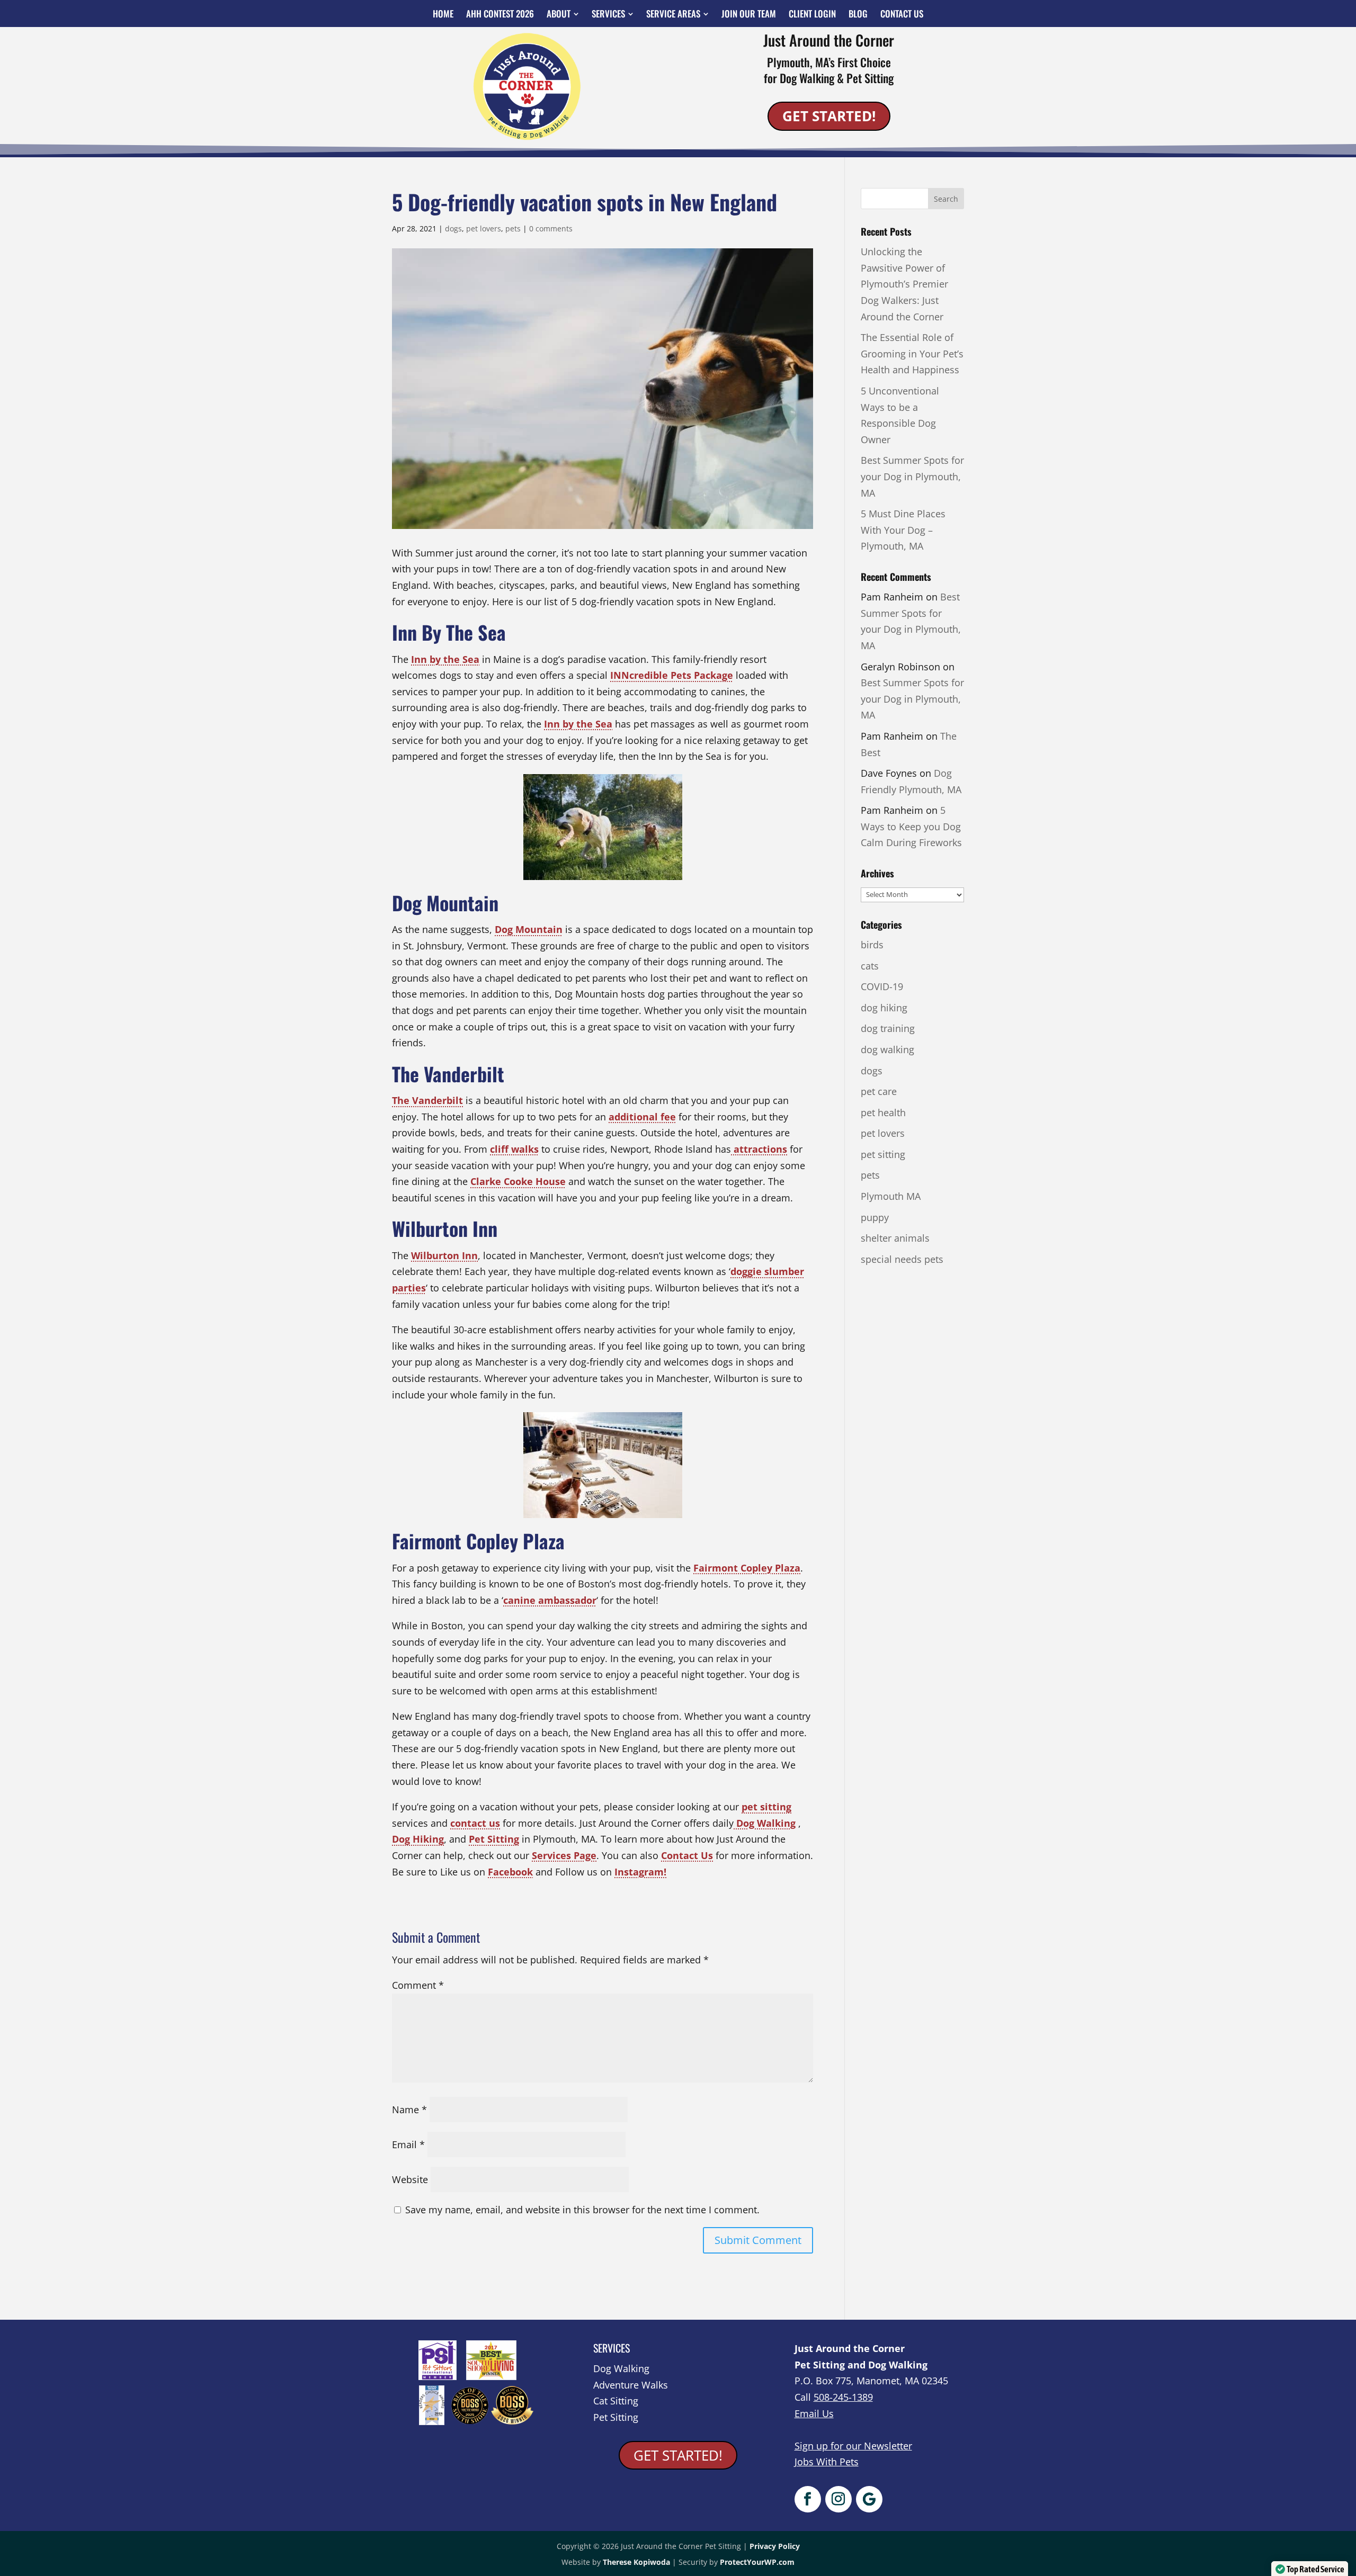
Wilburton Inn (444, 1255)
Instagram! (640, 1872)
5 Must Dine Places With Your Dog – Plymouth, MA (903, 530)
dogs (453, 228)
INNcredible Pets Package (672, 675)
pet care (879, 1091)
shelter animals (895, 1238)
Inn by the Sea (445, 659)
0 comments (551, 228)
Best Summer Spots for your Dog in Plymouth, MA (912, 476)
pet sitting (766, 1807)
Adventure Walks (631, 2385)
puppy (875, 1217)
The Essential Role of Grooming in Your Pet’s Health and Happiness (912, 353)
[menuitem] (443, 14)
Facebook (510, 1872)
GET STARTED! (829, 116)
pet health (883, 1112)
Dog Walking (765, 1823)
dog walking (887, 1049)
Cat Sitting (616, 2401)
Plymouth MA (891, 1196)
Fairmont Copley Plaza (747, 1568)
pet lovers (484, 228)
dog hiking (884, 1008)
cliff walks (514, 1149)
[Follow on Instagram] (838, 2499)
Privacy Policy (775, 2546)
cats (870, 966)
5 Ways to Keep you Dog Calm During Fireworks (911, 826)
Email (408, 2144)
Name (409, 2110)
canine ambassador (550, 1600)
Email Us (814, 2413)
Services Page (564, 1855)
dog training (888, 1028)
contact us (475, 1823)
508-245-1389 (843, 2397)
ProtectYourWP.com (757, 2562)
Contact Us (687, 1855)
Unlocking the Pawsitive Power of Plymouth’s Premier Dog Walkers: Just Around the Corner (904, 284)
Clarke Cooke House (518, 1181)
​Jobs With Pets (827, 2462)
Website (410, 2179)
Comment (418, 1985)
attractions (759, 1149)
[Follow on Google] (869, 2499)
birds (872, 945)
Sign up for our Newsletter (853, 2446)
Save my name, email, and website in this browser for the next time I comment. (582, 2210)
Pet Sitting (494, 1839)
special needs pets (902, 1259)
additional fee (642, 1117)
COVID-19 (882, 986)
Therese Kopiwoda (636, 2562)
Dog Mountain (529, 929)
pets (513, 228)
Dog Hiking (418, 1839)
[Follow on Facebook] (808, 2499)
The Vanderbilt (427, 1100)
